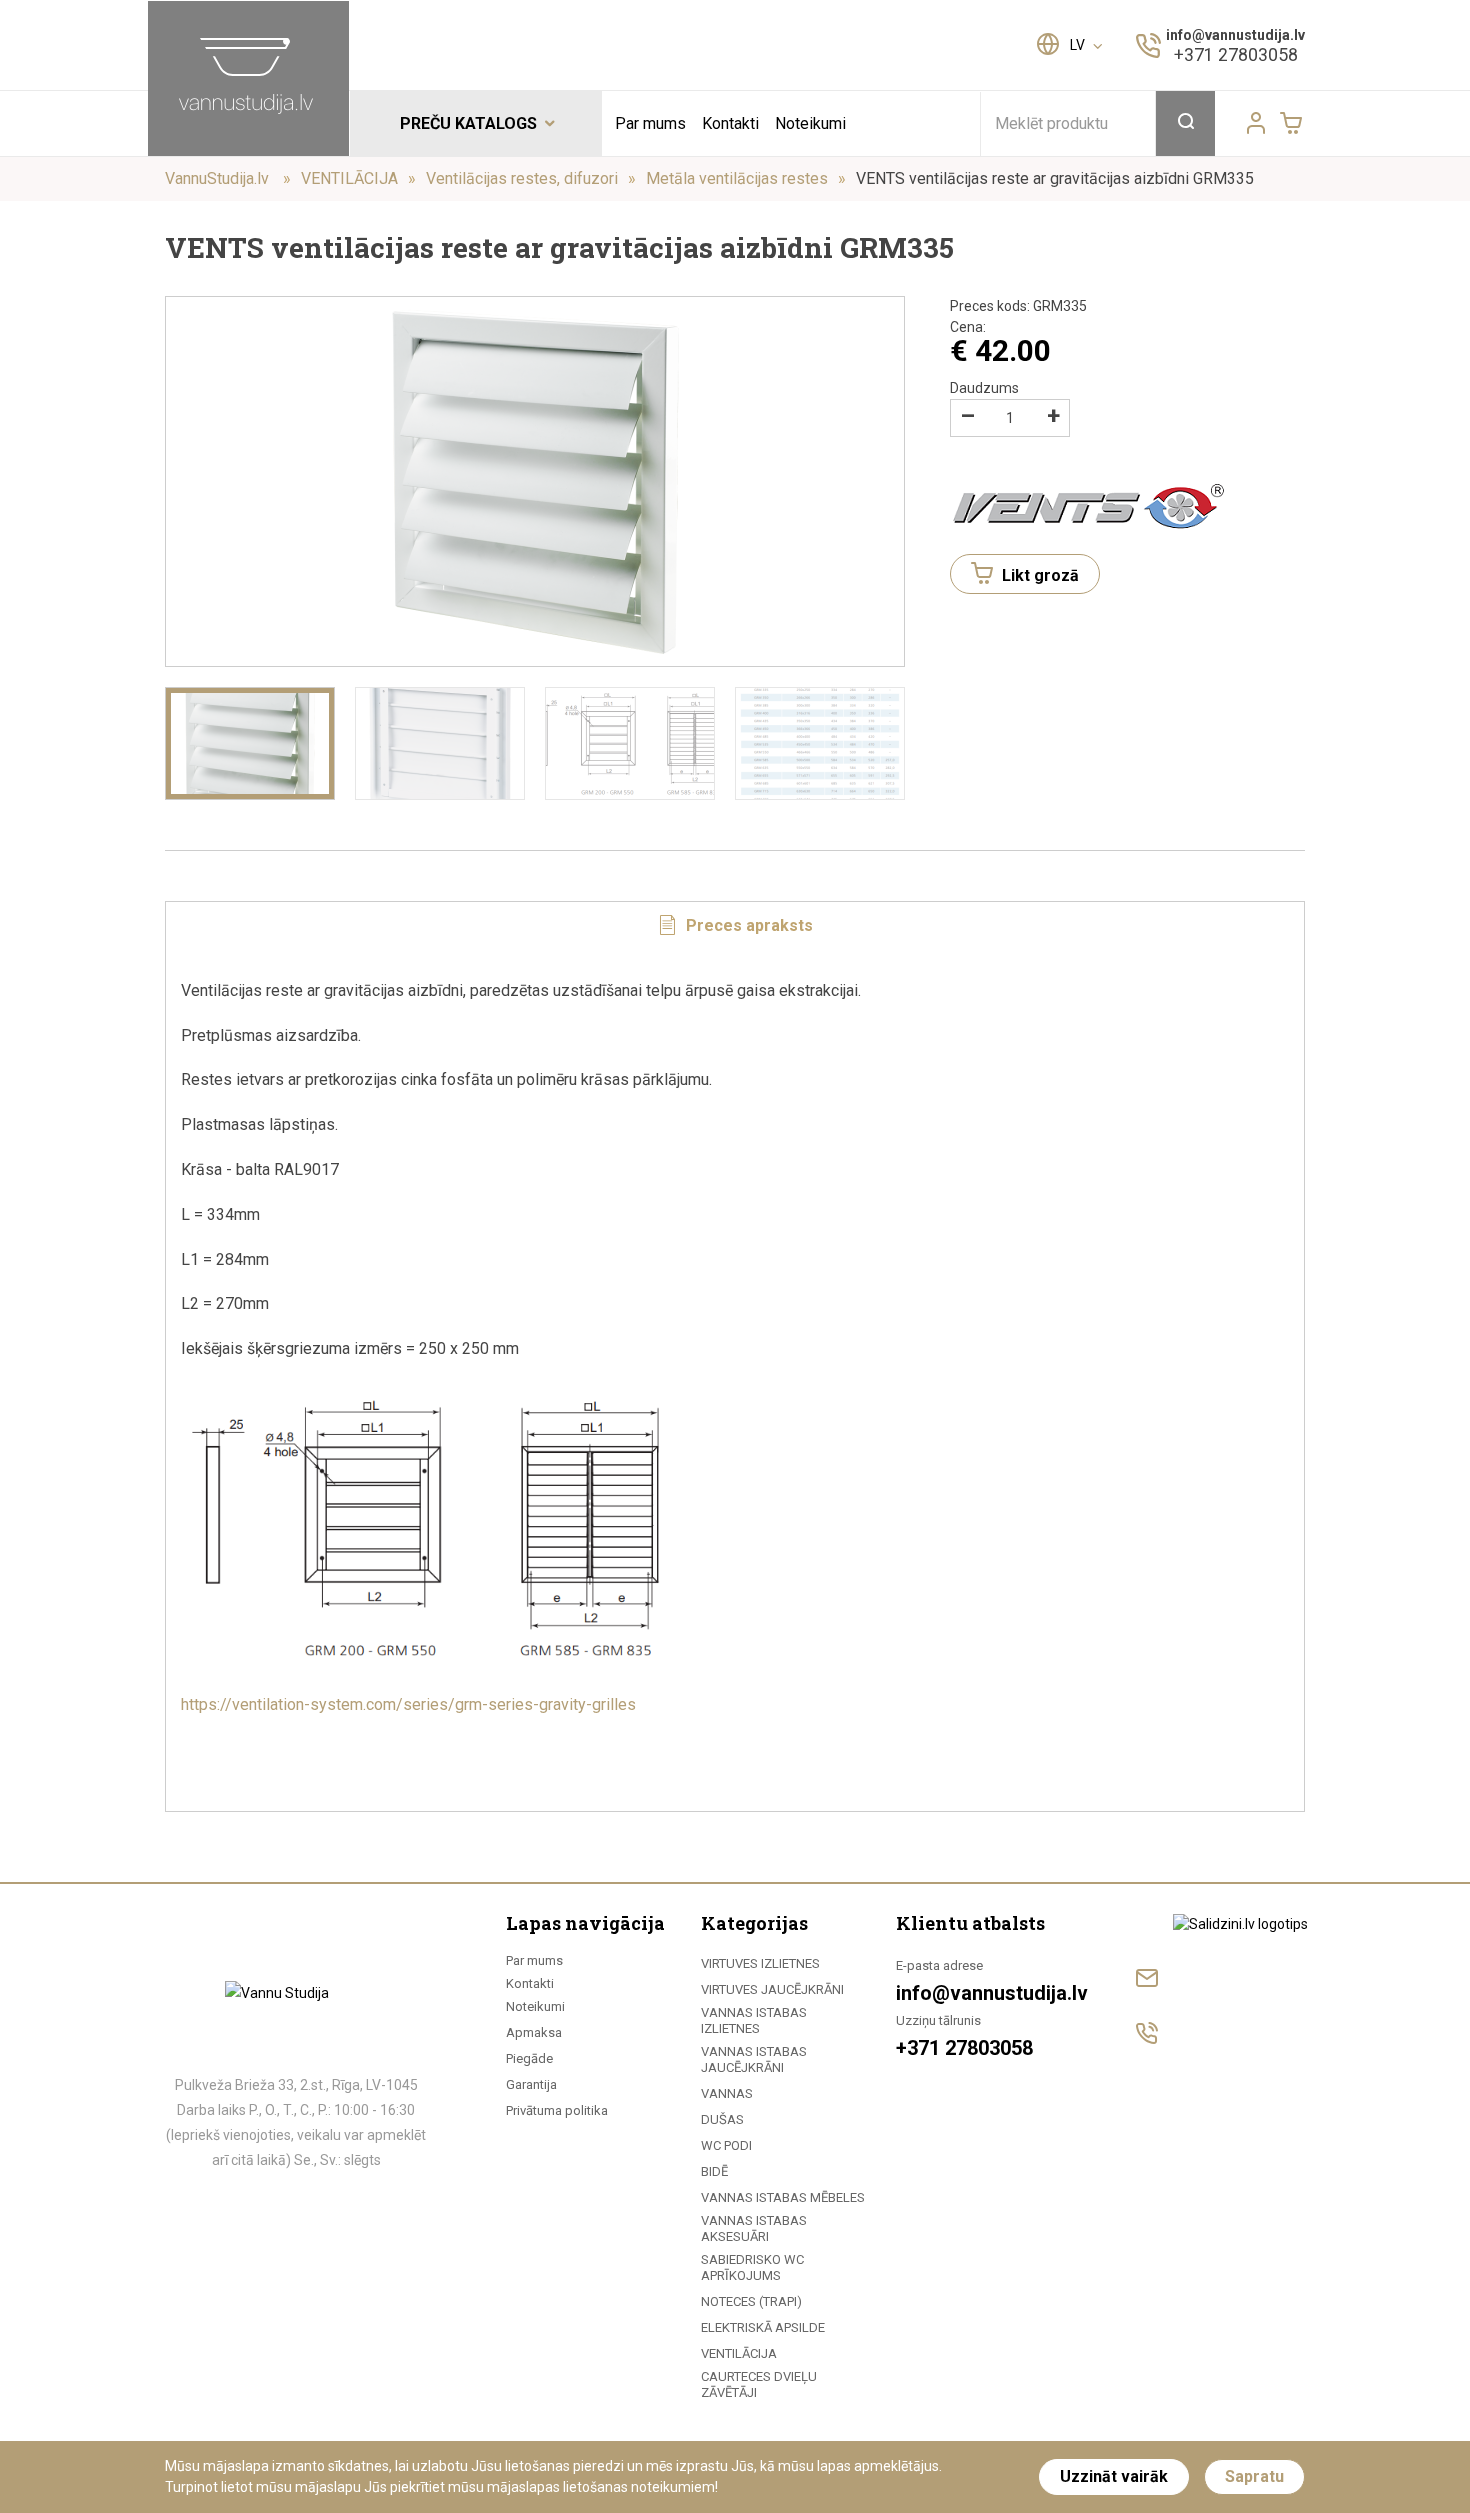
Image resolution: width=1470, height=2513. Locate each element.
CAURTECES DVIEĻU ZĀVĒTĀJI (759, 2384)
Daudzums (984, 388)
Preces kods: (1018, 306)
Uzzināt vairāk (1114, 2476)
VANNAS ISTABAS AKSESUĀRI (754, 2228)
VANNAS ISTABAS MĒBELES (783, 2197)
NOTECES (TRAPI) (751, 2301)
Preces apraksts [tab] (747, 925)
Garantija (531, 2084)
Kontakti (730, 123)
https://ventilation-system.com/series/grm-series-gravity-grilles (408, 1704)
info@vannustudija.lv (1235, 35)
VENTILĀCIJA (349, 178)
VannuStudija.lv (219, 178)
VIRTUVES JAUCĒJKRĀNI (772, 1989)
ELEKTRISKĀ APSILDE (763, 2327)
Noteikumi (810, 123)
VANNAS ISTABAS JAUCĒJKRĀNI (754, 2059)
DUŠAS (722, 2119)
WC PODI (726, 2145)
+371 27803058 (1236, 54)
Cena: (968, 327)
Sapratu (1254, 2476)
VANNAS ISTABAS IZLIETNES (754, 2020)
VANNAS (727, 2093)
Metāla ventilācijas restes (737, 178)
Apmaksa (534, 2032)
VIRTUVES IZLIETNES (760, 1963)
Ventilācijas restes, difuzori (522, 178)
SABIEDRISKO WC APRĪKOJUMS (752, 2267)
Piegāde (529, 2058)
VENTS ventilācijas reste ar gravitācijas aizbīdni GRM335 (1055, 178)
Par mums (650, 123)
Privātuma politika (557, 2110)
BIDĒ (714, 2171)
